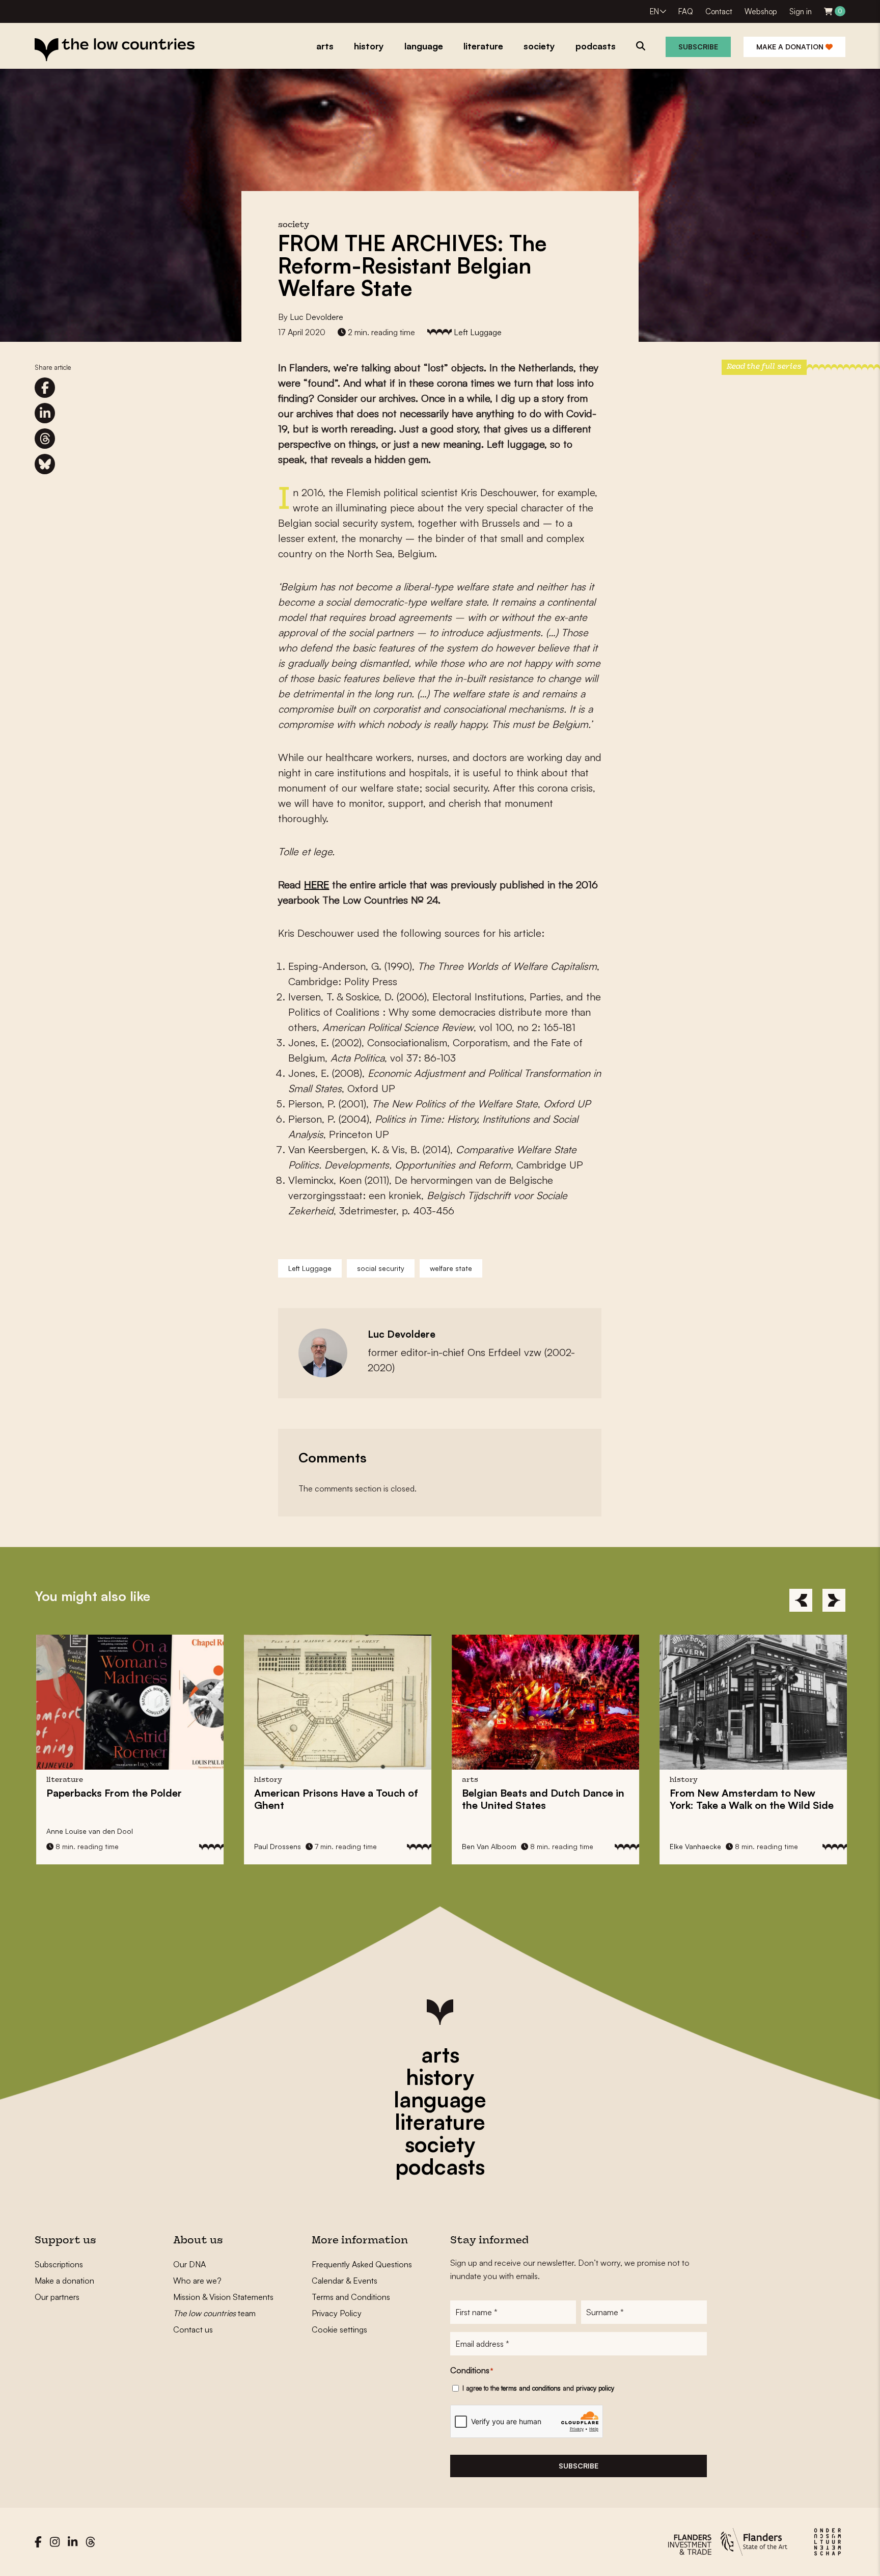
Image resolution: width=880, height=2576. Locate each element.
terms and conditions (531, 2388)
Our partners (57, 2297)
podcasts (440, 2166)
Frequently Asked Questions (362, 2264)
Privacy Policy (337, 2313)
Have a (335, 1799)
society (440, 2144)
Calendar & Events (345, 2281)
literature (440, 2122)
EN (654, 11)
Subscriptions (59, 2264)
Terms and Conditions (351, 2297)
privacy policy (595, 2388)
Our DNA (189, 2264)
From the (113, 1793)
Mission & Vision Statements (223, 2297)
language (440, 2099)
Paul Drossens (276, 1846)
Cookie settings (339, 2329)
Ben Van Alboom (488, 1846)
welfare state (451, 1268)
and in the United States (542, 1799)
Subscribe (698, 47)
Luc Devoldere (317, 317)
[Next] (834, 1600)
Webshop (761, 11)
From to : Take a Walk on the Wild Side (750, 1799)
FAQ (686, 11)
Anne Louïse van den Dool (88, 1831)
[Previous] (801, 1600)
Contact (719, 11)
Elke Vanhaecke (694, 1846)
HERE (317, 885)
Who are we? (197, 2281)
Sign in (801, 11)
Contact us (193, 2329)
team (214, 2313)
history (440, 2077)
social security (381, 1268)
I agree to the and (538, 2388)
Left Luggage (478, 332)
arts (440, 2054)
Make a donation (791, 47)
